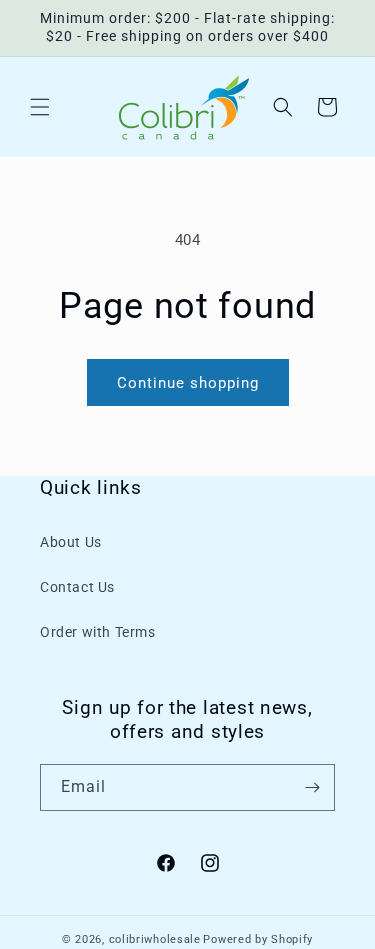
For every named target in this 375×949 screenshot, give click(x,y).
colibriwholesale (155, 939)
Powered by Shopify (258, 939)
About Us (71, 542)
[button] (40, 107)
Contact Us (77, 587)
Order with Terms (98, 632)
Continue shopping (188, 383)
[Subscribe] (312, 787)
